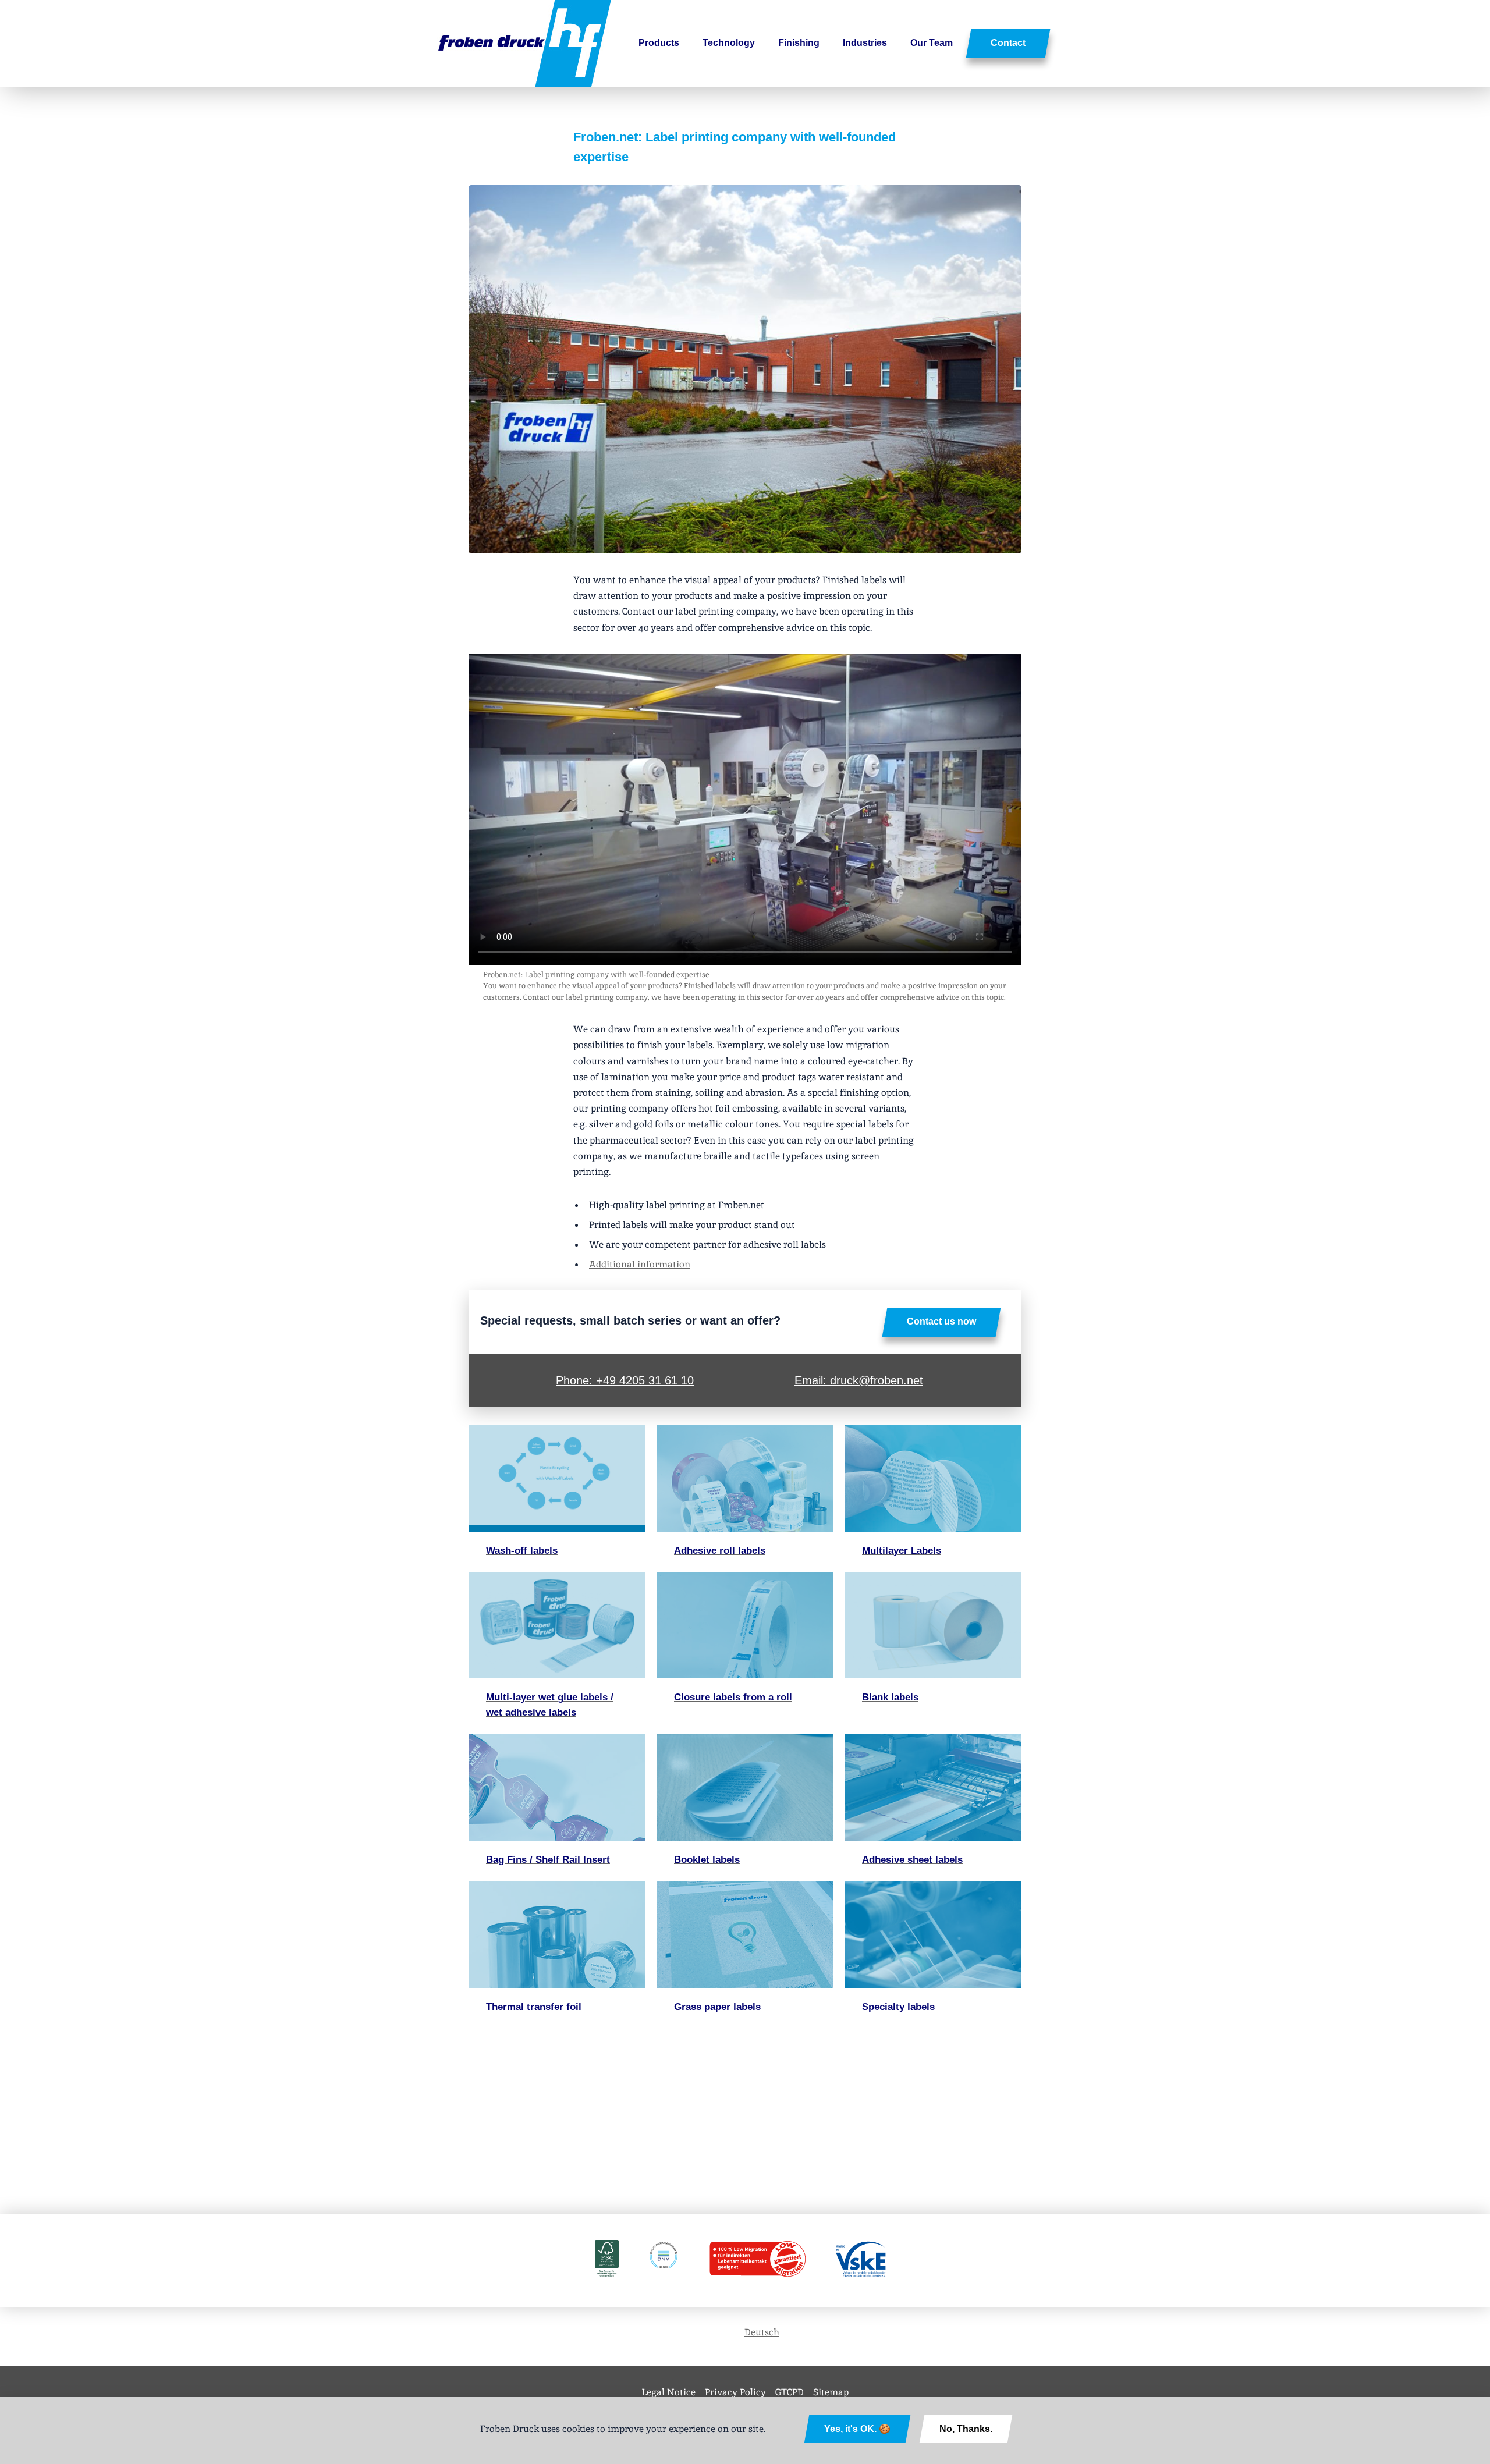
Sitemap (831, 2392)
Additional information (640, 1264)
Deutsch (762, 2332)
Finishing (799, 43)
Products (659, 43)
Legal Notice (668, 2392)
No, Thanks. (966, 2429)
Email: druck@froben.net (859, 1380)
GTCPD (790, 2392)
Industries (865, 43)
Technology (729, 43)
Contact (1008, 43)
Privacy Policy (735, 2392)
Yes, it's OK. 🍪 (857, 2429)
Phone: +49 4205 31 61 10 (625, 1380)
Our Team (932, 43)
